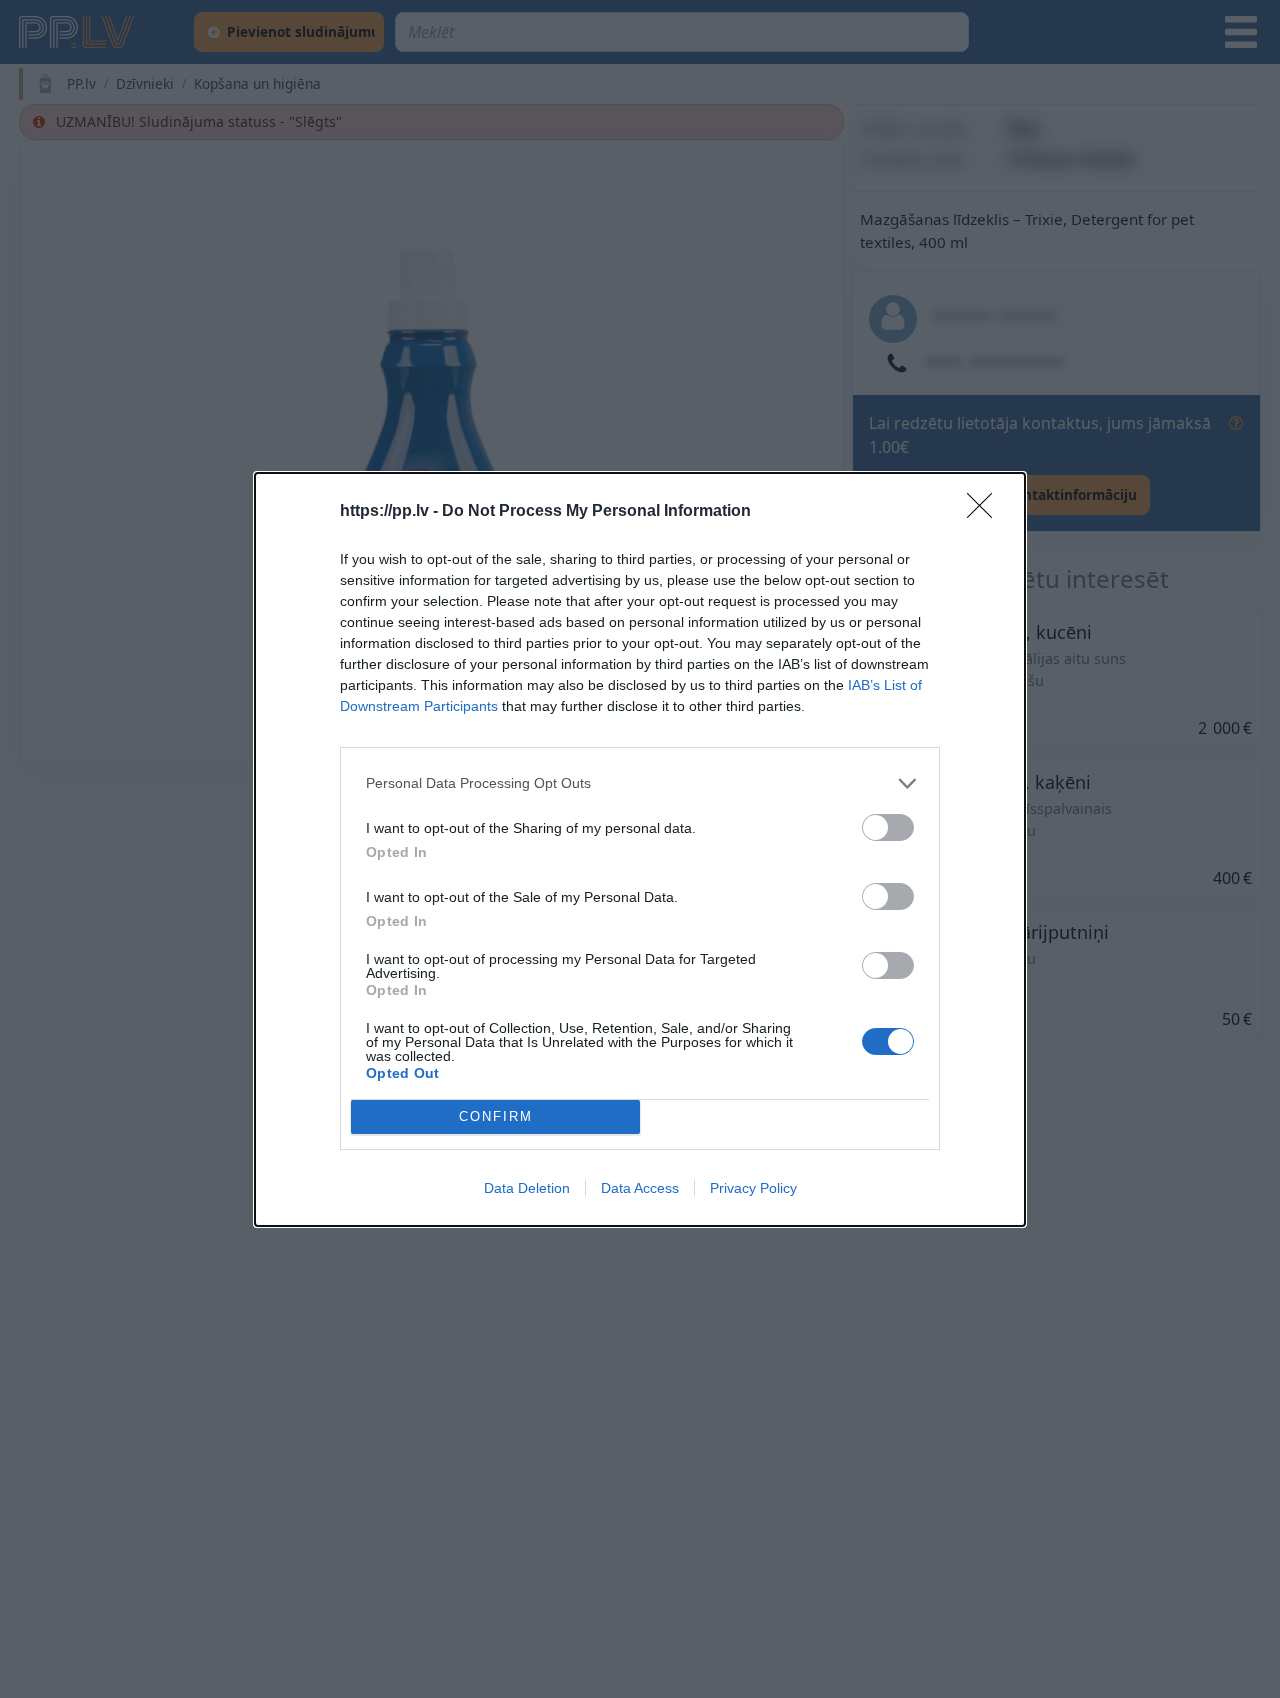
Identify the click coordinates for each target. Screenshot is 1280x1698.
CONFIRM (496, 1116)
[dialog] (640, 849)
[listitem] (640, 783)
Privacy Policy (753, 1188)
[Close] (986, 512)
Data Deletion (527, 1188)
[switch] (888, 827)
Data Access (640, 1188)
